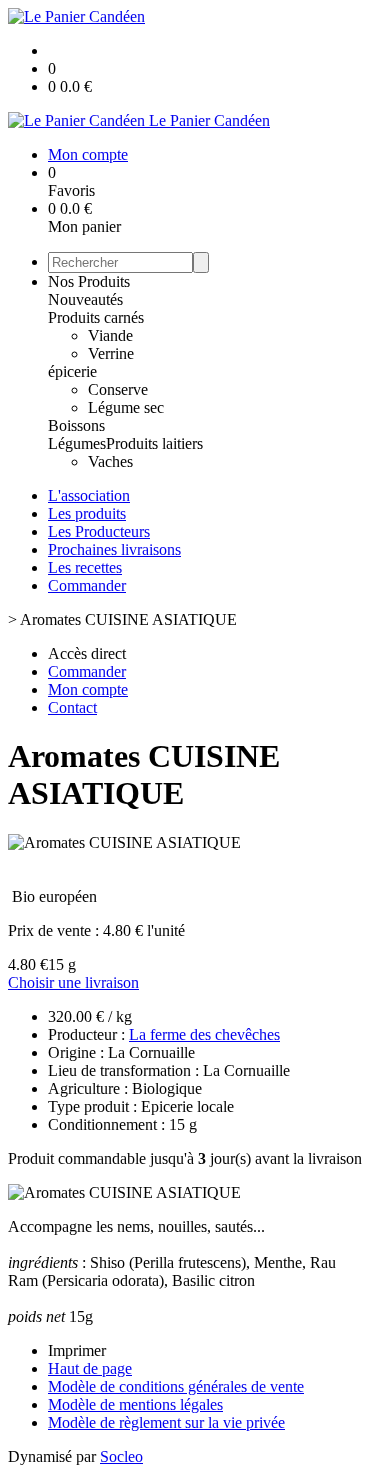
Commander (87, 585)
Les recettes (85, 567)
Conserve (118, 389)
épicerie (72, 371)
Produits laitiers (154, 443)
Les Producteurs (99, 531)
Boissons (76, 425)
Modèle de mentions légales (135, 1404)
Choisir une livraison (73, 982)
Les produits (87, 513)
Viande (110, 335)
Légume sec (126, 407)
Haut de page (90, 1368)
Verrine (111, 353)
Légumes (77, 443)
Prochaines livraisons (114, 549)
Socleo (121, 1456)
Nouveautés (85, 299)
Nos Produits (89, 281)
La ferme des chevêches (204, 1034)
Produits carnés (96, 317)
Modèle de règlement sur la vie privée (166, 1422)
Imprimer (77, 1350)
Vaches (110, 461)
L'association (89, 495)
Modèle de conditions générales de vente (176, 1386)
